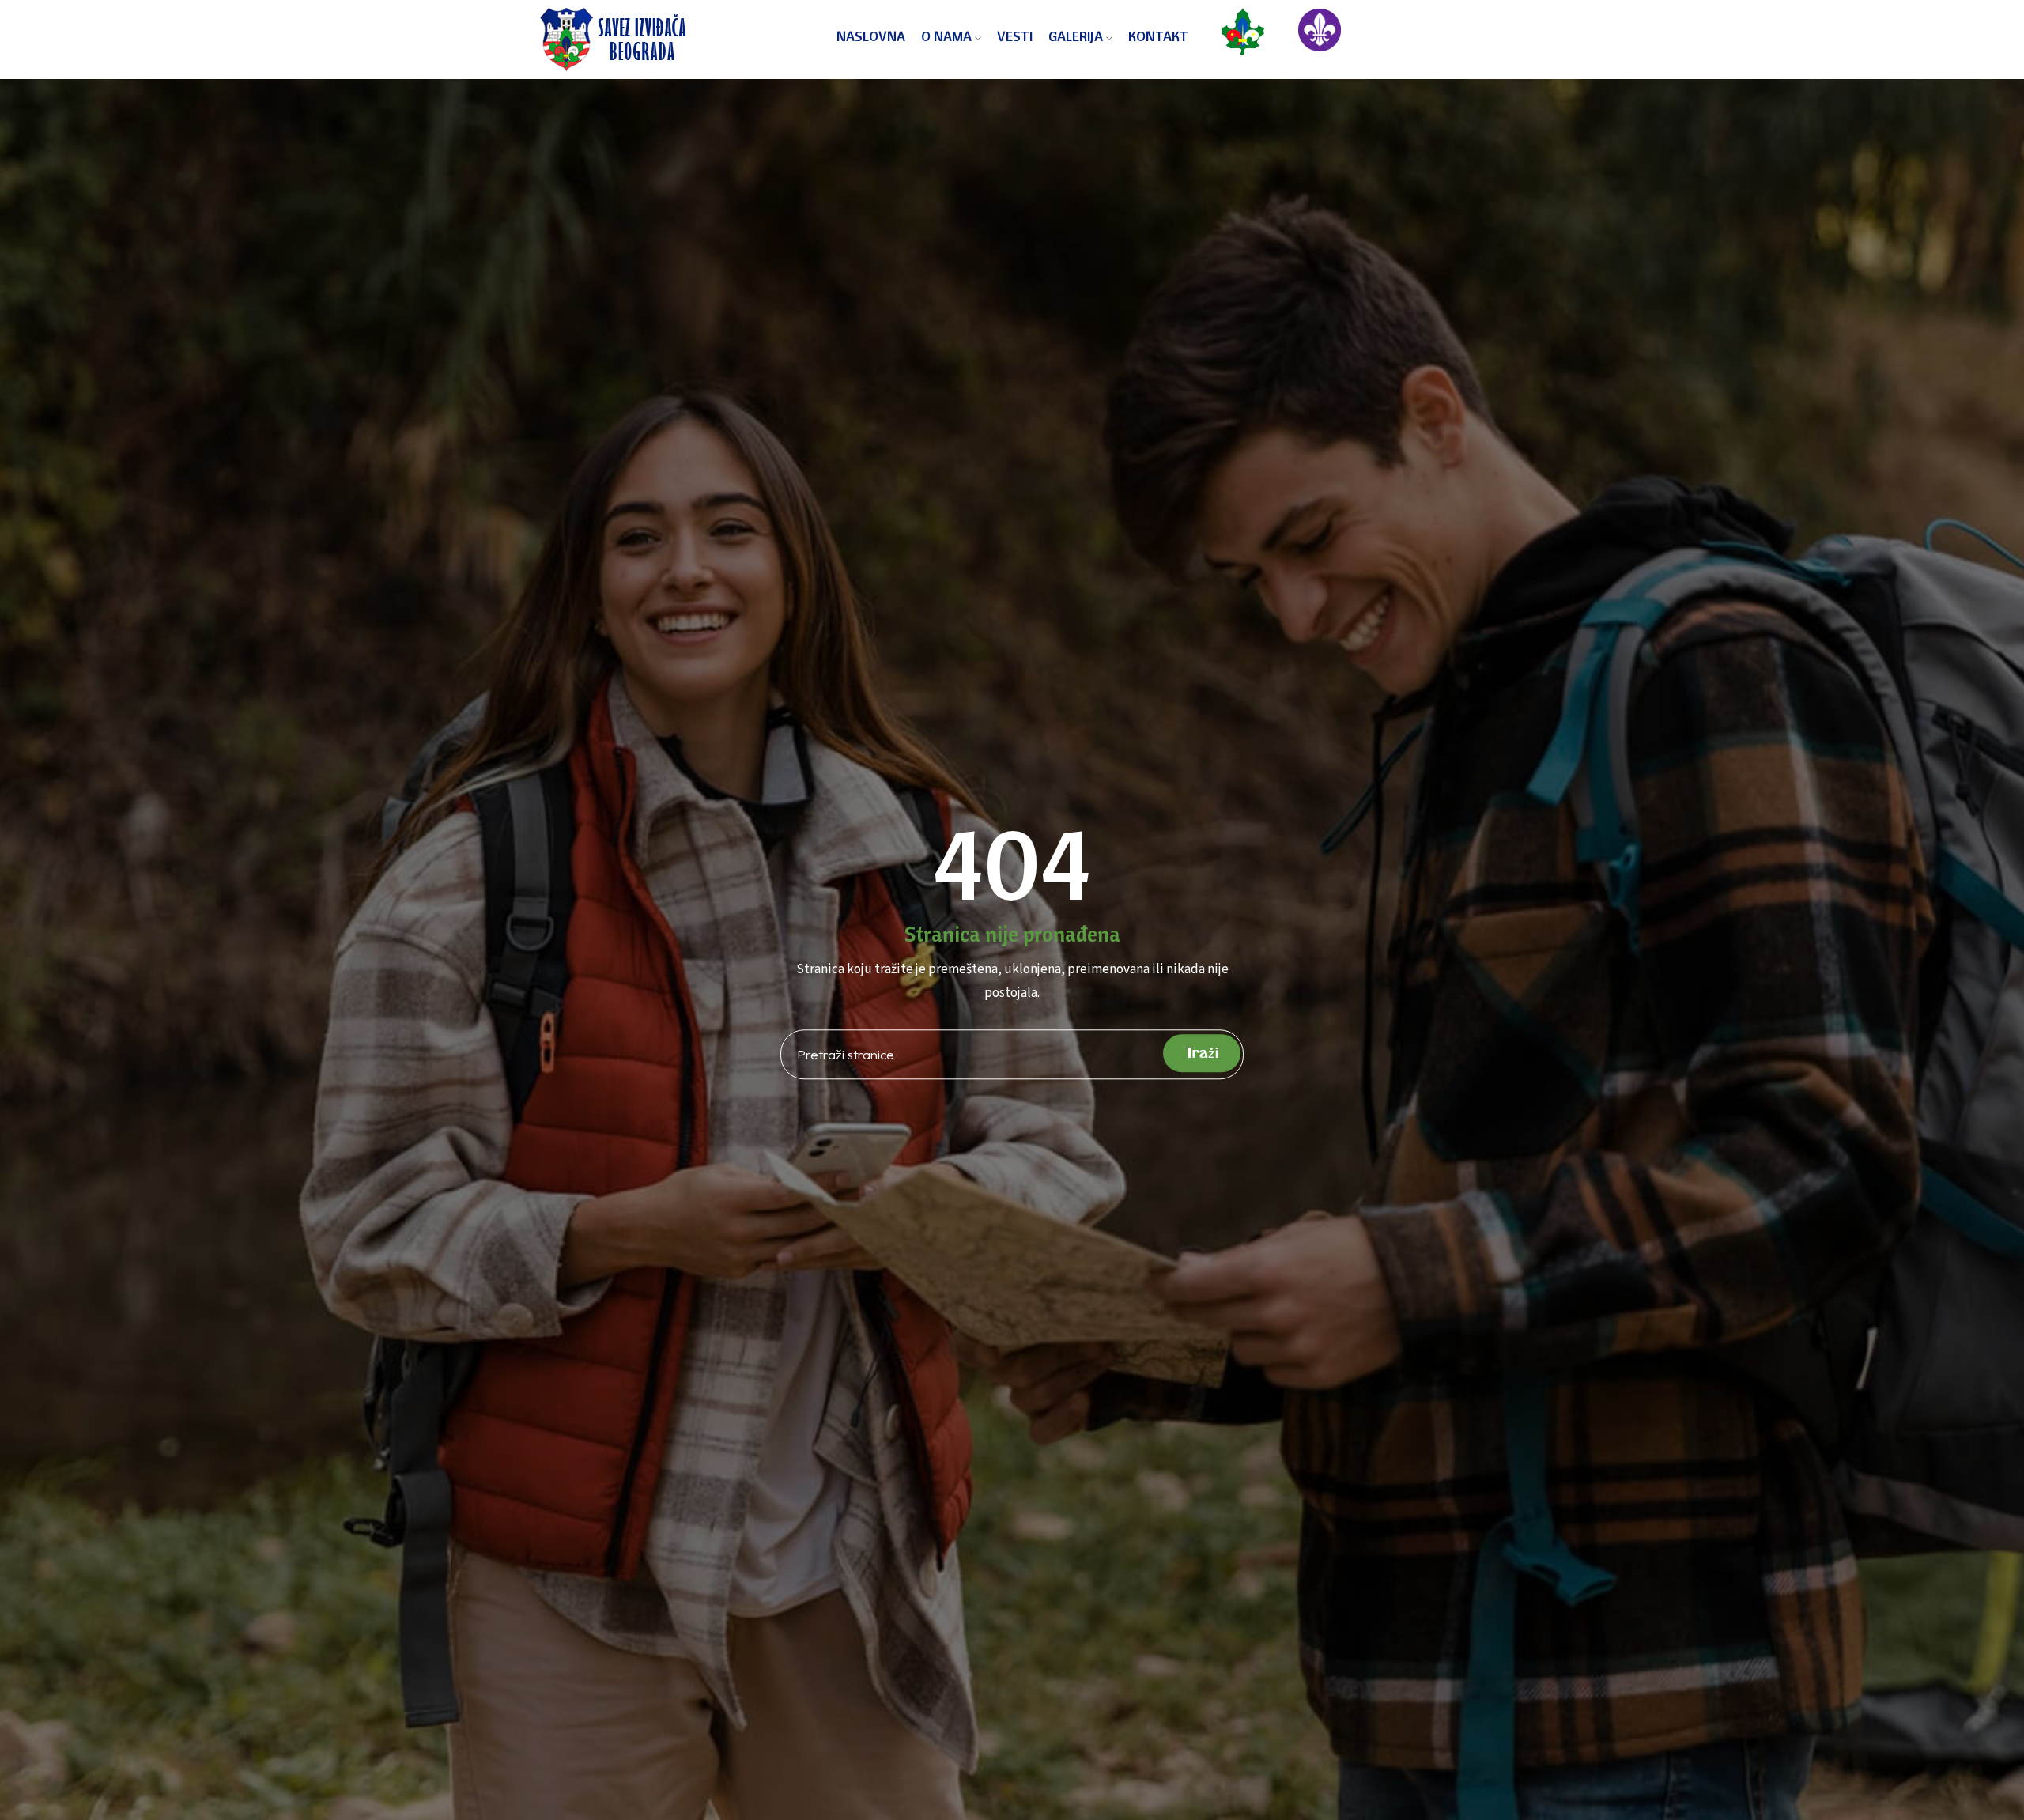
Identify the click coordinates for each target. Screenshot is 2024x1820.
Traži (1202, 1053)
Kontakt (1158, 36)
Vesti (1015, 36)
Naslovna (871, 36)
